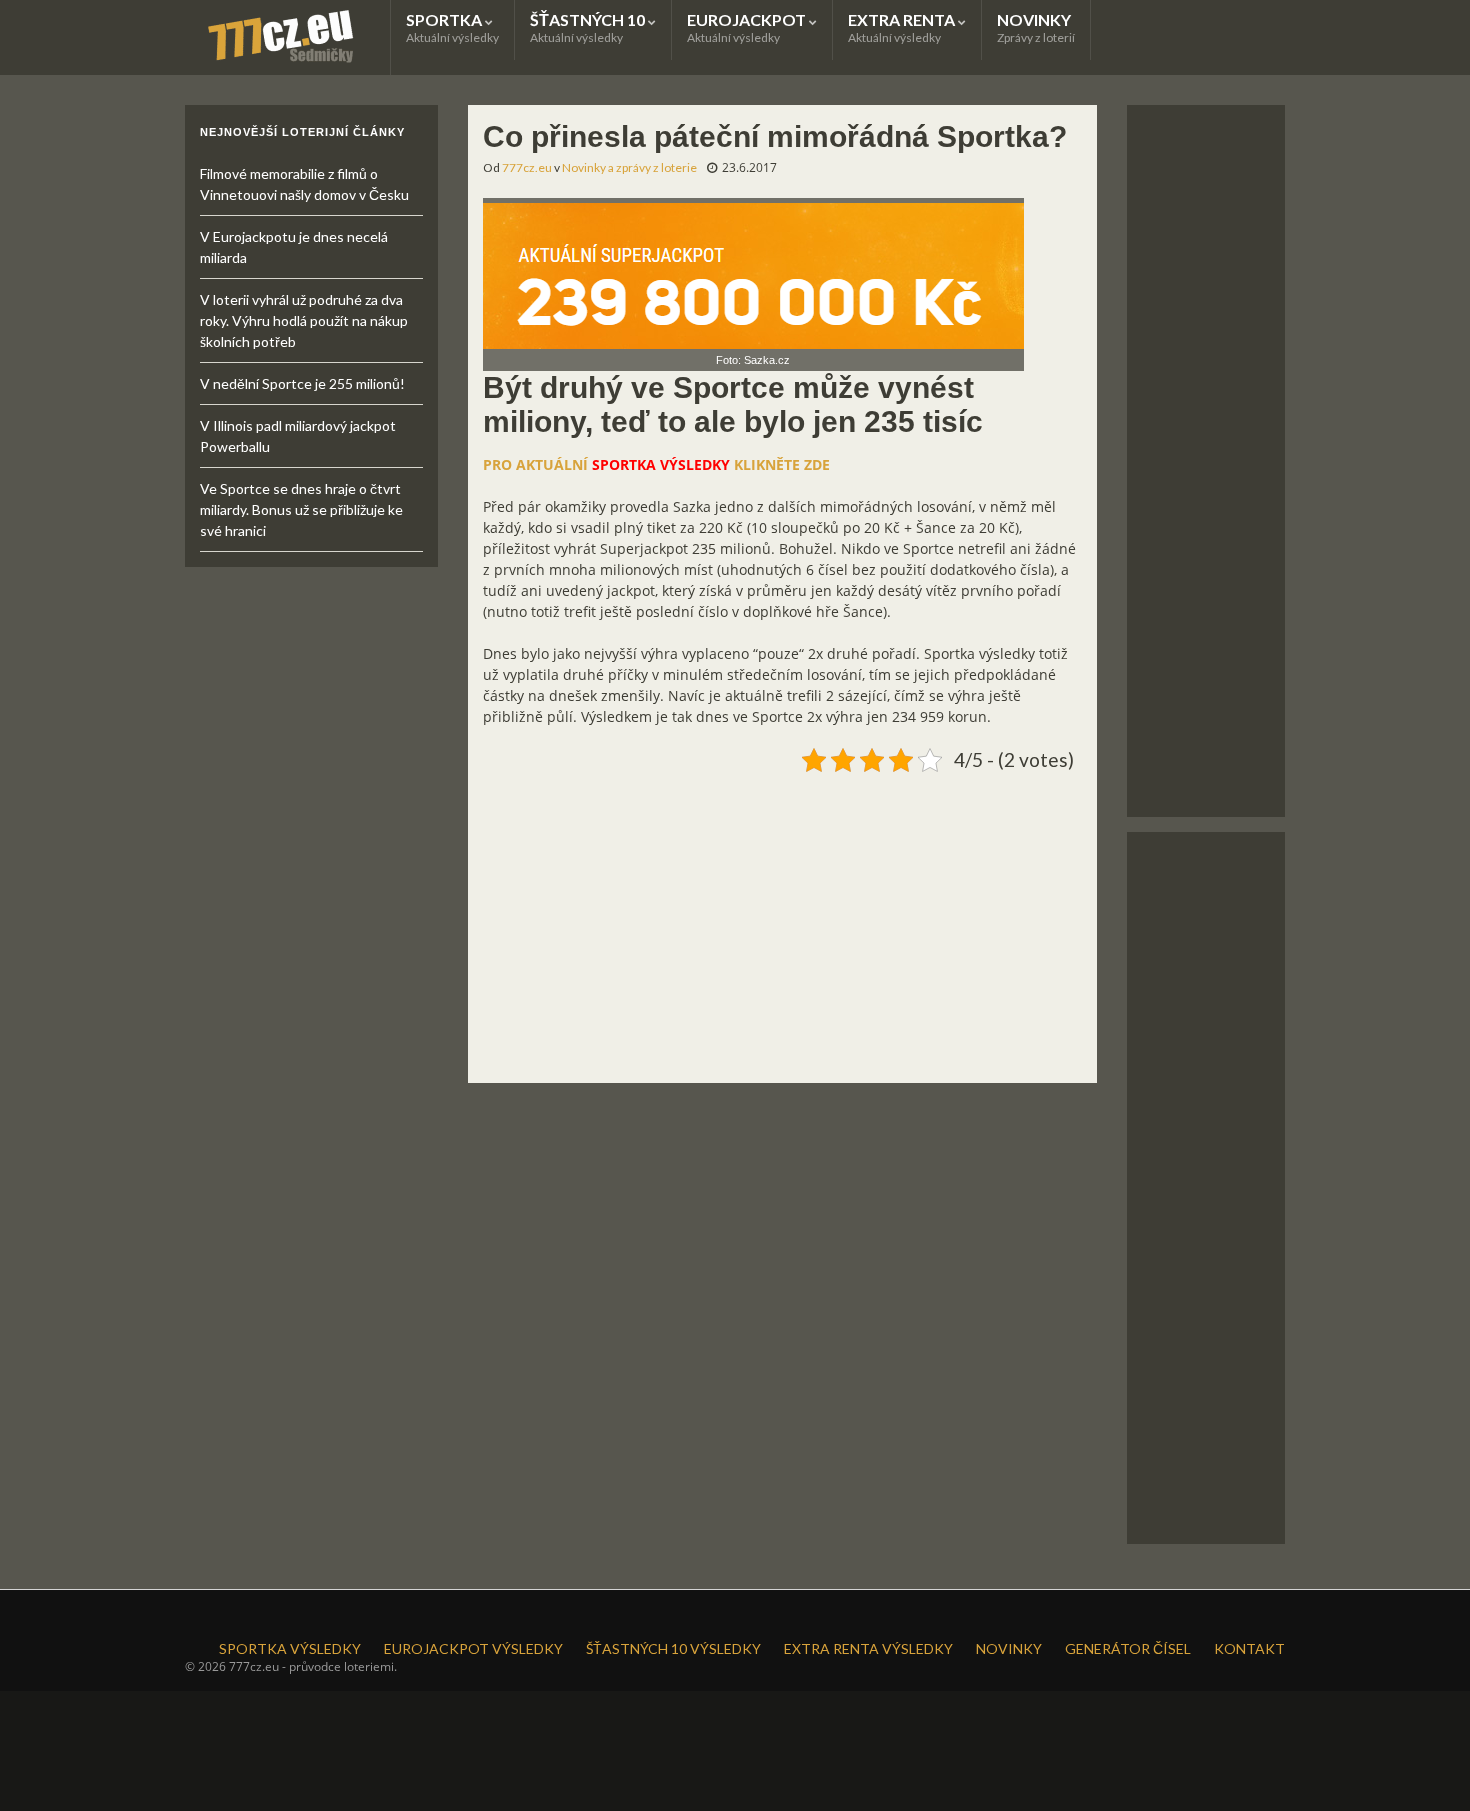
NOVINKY (1036, 27)
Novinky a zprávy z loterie (629, 167)
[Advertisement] (782, 920)
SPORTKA (452, 27)
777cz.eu (527, 167)
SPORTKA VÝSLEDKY (290, 1648)
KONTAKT (1249, 1648)
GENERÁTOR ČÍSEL (1128, 1648)
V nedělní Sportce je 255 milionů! (302, 383)
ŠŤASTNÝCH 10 (589, 27)
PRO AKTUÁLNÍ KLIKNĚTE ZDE (656, 464)
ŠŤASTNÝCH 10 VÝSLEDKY (673, 1648)
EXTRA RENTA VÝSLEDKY (868, 1648)
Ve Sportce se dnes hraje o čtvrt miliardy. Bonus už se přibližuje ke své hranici (301, 509)
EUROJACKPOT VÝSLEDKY (473, 1648)
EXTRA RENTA (903, 27)
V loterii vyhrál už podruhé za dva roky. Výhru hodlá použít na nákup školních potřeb (304, 320)
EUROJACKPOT (748, 27)
